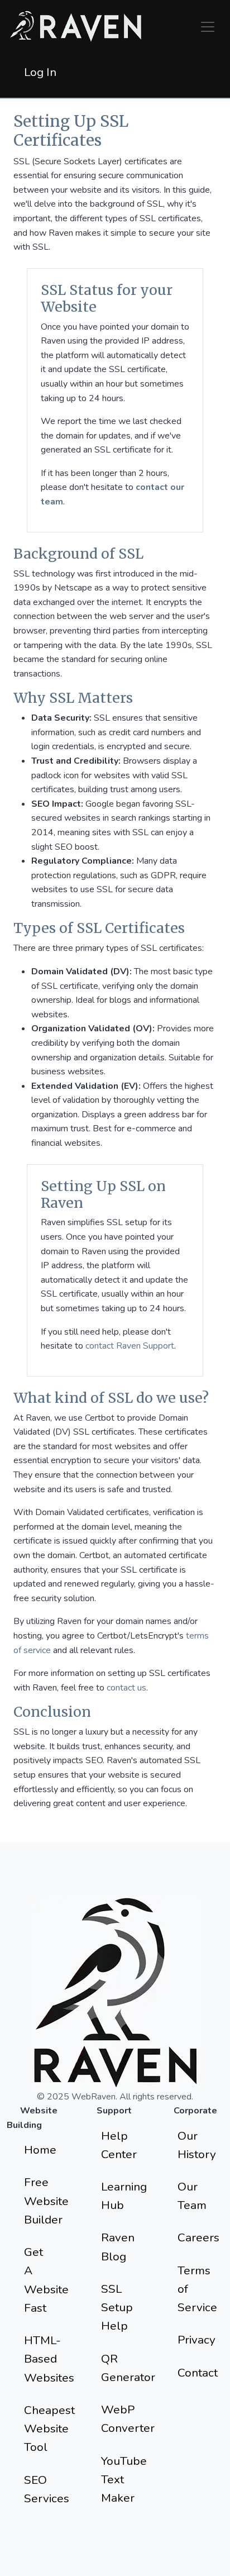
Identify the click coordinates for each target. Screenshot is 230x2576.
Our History (197, 2145)
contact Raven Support (130, 1346)
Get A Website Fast (46, 2280)
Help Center (119, 2145)
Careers (198, 2237)
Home (40, 2150)
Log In (40, 72)
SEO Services (47, 2489)
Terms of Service (197, 2289)
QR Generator (124, 2368)
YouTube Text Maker (124, 2480)
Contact (198, 2373)
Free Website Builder (46, 2201)
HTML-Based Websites (47, 2359)
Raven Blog (118, 2247)
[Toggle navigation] (208, 27)
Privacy (197, 2340)
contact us (126, 1688)
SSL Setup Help (117, 2308)
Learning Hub (124, 2196)
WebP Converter (124, 2419)
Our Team (192, 2196)
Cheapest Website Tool (47, 2429)
